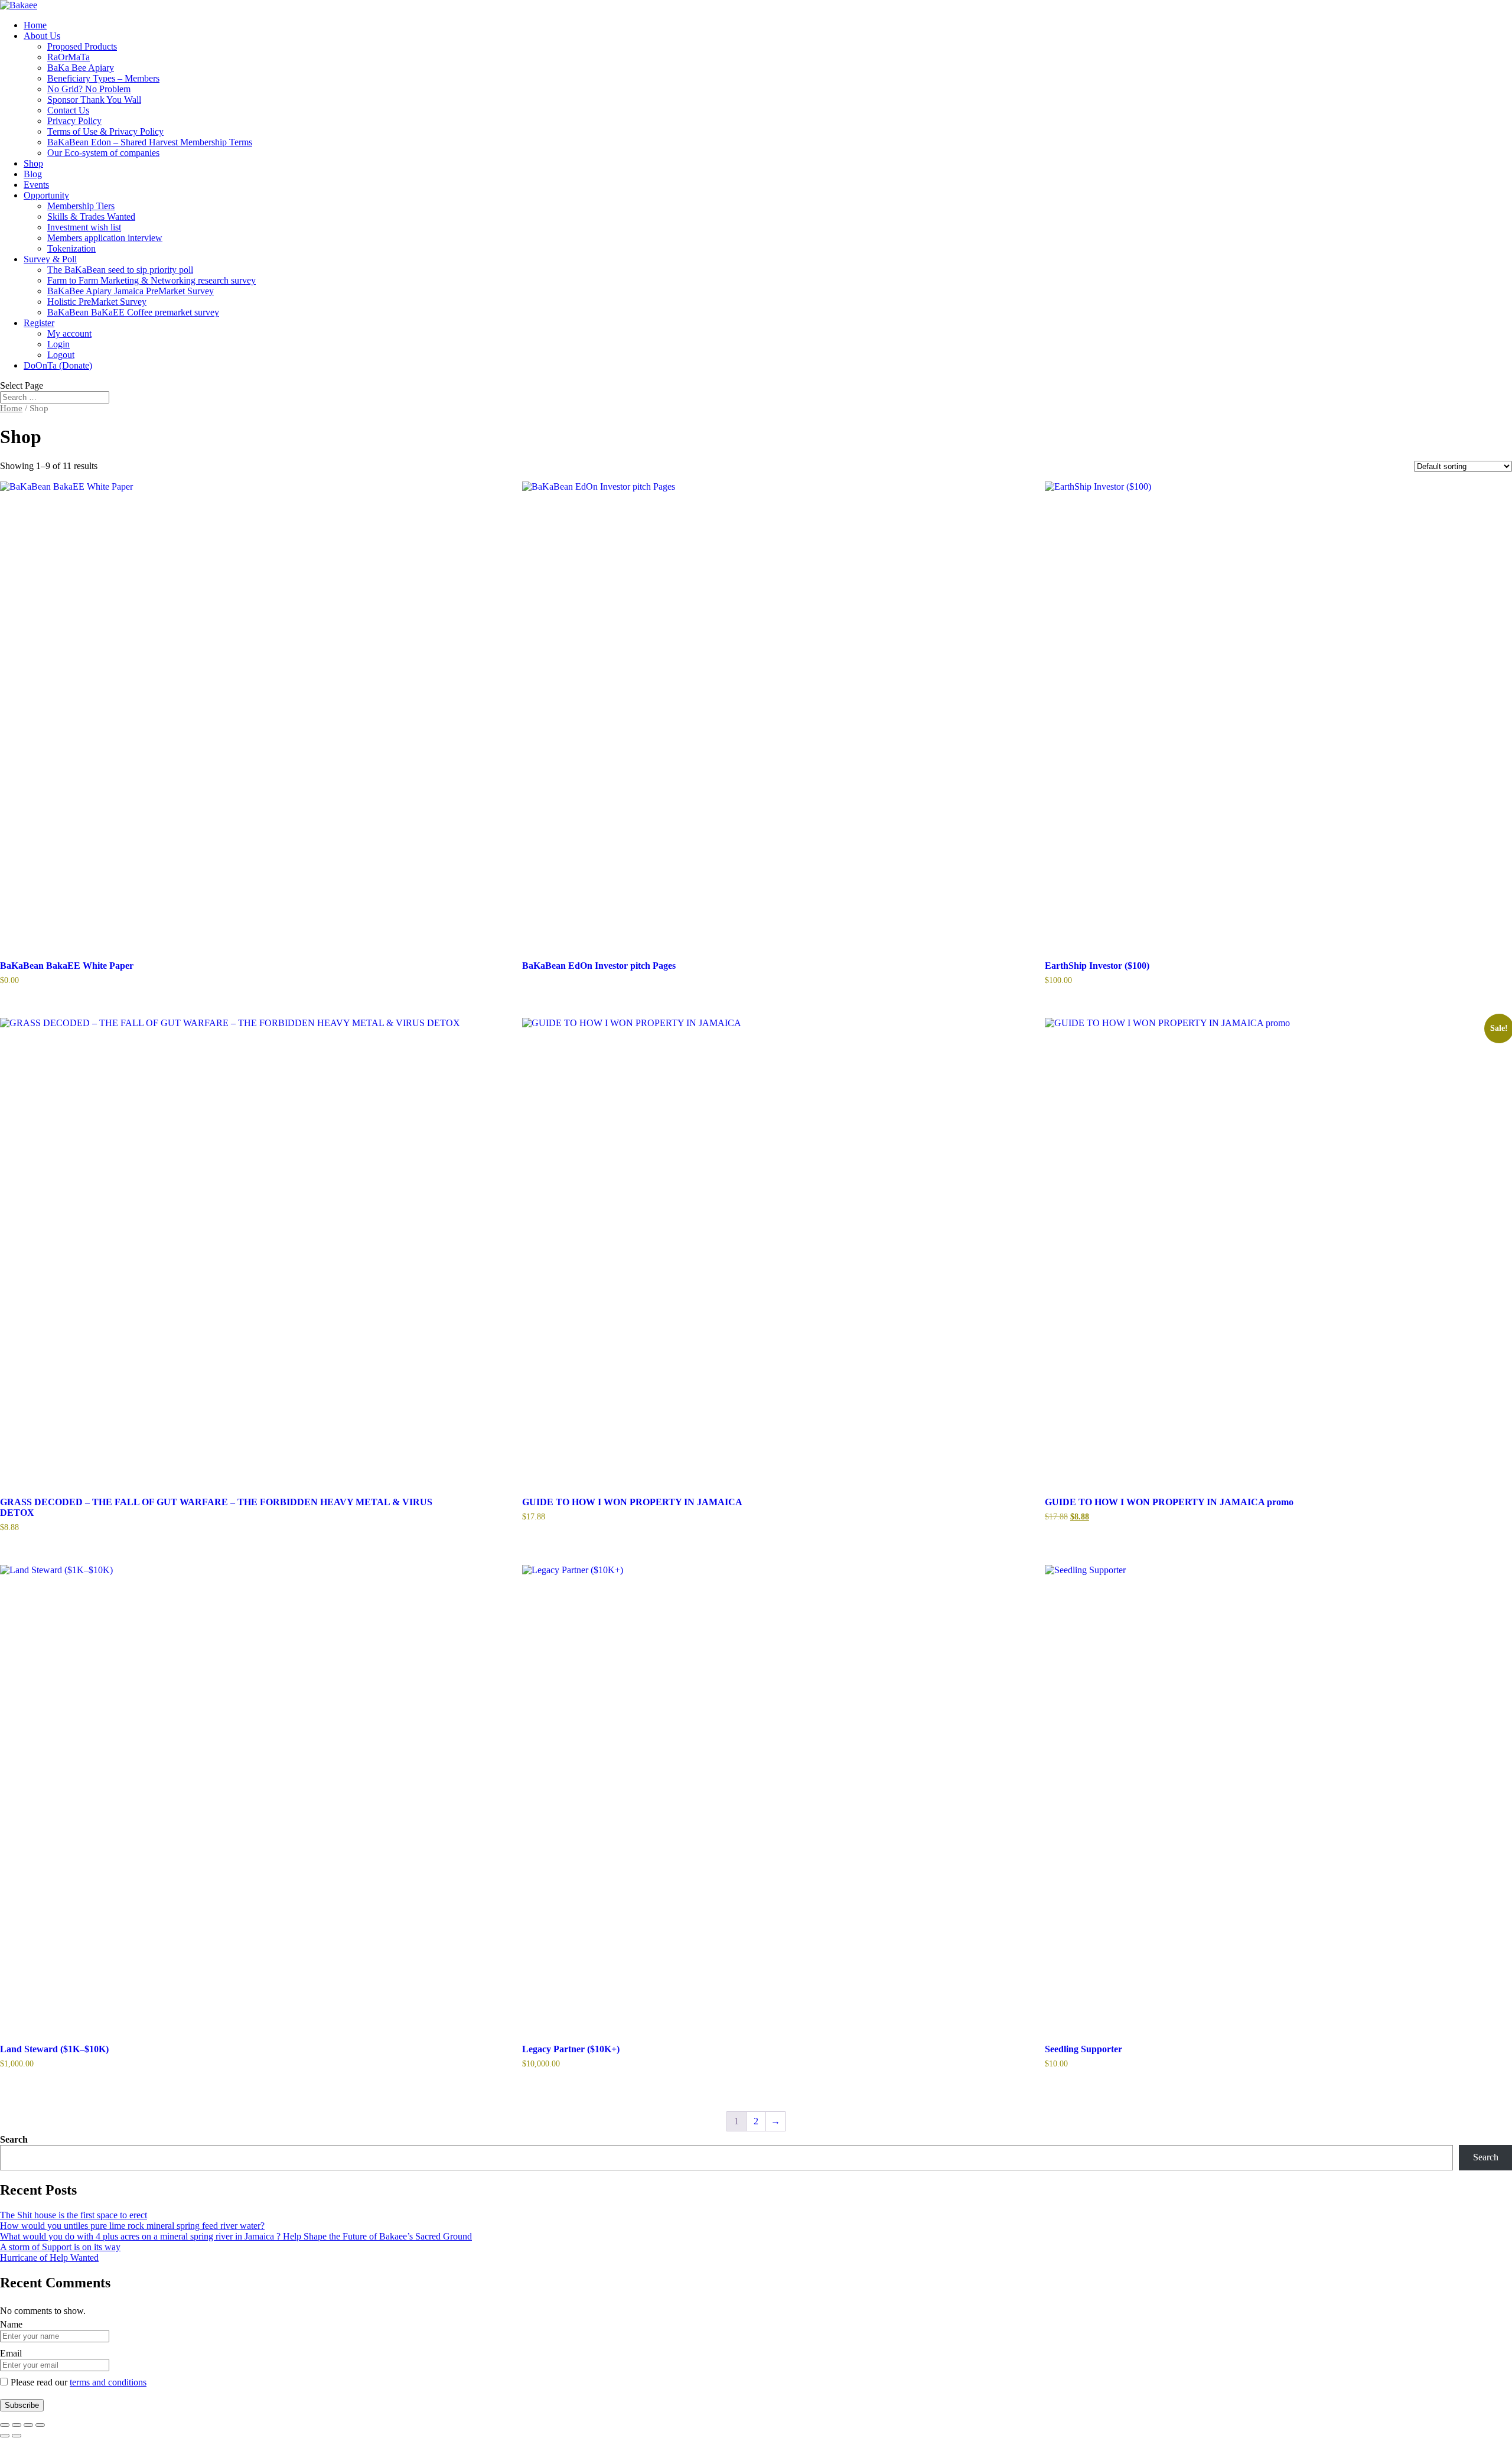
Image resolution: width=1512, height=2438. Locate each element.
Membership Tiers (81, 206)
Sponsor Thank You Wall (94, 100)
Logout (61, 355)
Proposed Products (82, 46)
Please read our (79, 2382)
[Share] (28, 2425)
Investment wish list (84, 227)
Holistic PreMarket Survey (97, 302)
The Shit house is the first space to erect (74, 2215)
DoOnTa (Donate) (58, 365)
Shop (33, 163)
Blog (33, 174)
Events (36, 185)
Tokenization (71, 248)
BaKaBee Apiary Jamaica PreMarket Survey (131, 291)
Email (11, 2353)
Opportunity (46, 195)
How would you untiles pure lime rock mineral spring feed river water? (132, 2226)
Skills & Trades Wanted (91, 217)
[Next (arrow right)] (17, 2436)
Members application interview (105, 238)
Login (58, 344)
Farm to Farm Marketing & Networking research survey (151, 280)
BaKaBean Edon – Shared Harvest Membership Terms (150, 142)
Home (35, 25)
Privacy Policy (74, 121)
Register (39, 323)
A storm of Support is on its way (60, 2247)
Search (14, 2139)
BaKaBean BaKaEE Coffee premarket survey (133, 312)
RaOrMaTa (69, 57)
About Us (42, 36)
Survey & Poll (50, 259)
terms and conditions (108, 2382)
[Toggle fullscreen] (17, 2425)
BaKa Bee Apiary (81, 68)
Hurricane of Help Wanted (49, 2258)
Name (11, 2324)
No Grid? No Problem (89, 89)
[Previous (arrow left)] (5, 2436)
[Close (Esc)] (40, 2425)
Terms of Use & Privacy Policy (105, 131)
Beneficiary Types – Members (103, 78)
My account (69, 333)
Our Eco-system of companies (103, 153)
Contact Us (68, 110)
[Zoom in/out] (5, 2425)
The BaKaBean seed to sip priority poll (120, 270)
